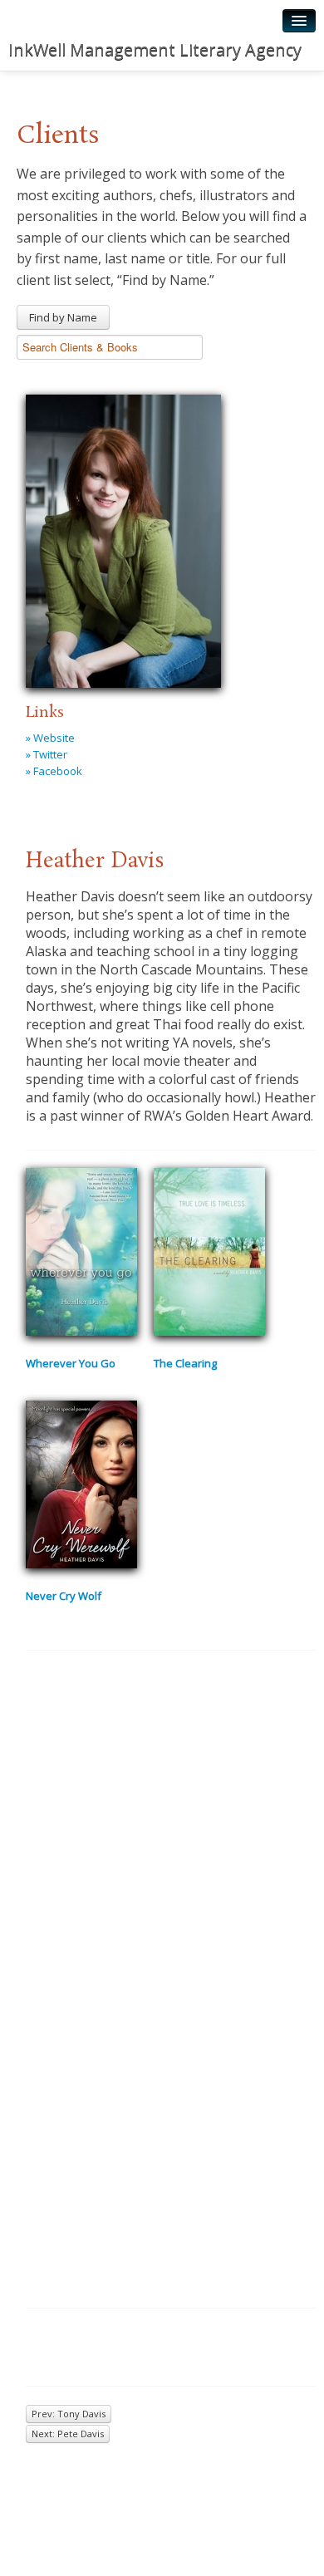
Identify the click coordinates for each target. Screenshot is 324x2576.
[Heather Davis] (123, 539)
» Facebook (54, 771)
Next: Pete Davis (68, 2434)
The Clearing (185, 1363)
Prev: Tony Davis (69, 2414)
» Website (50, 738)
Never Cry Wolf (64, 1596)
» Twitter (47, 754)
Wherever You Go (71, 1363)
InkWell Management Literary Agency (155, 49)
